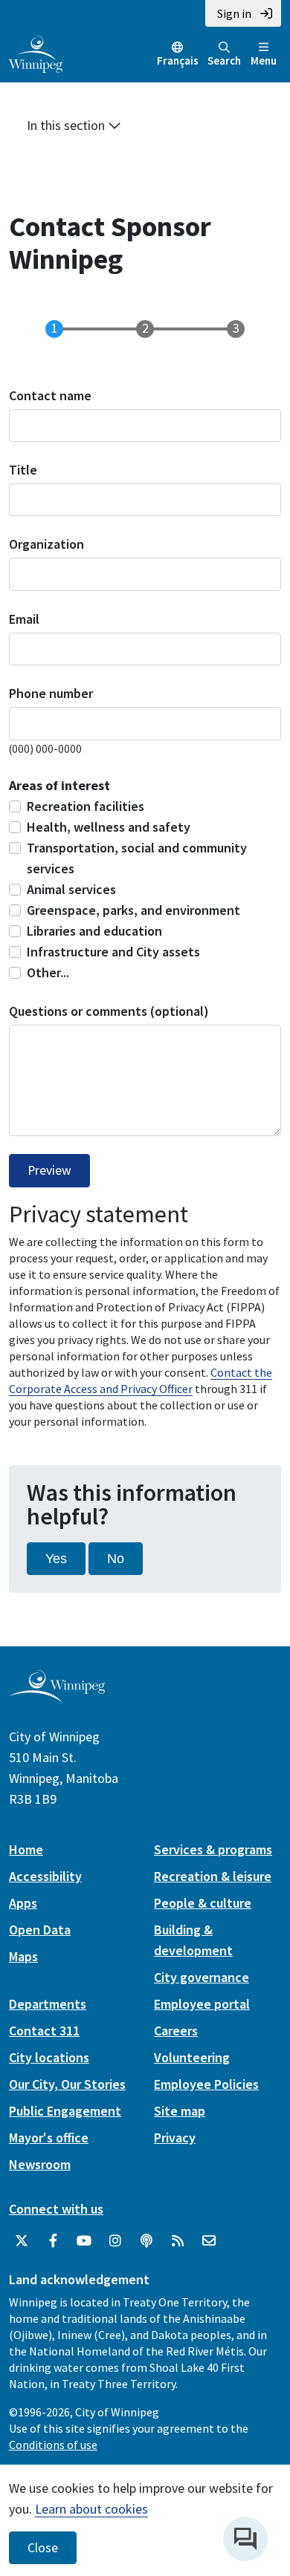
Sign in (234, 13)
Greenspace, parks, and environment (133, 910)
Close (43, 2548)
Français (178, 61)
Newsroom (40, 2164)
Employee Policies (206, 2084)
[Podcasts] (146, 2241)
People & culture (203, 1903)
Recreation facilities (86, 806)
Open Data (40, 1930)
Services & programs (213, 1849)
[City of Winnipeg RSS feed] (178, 2241)
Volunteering (192, 2057)
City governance (202, 1977)
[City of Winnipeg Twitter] (22, 2241)
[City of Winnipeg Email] (209, 2241)
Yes (56, 1559)
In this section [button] (67, 125)
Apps (23, 1903)
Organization (46, 544)
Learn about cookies (91, 2509)
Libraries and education (94, 931)
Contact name (50, 395)
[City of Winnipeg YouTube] (84, 2241)
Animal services (71, 889)
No (116, 1559)
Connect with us (56, 2209)
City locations (49, 2057)
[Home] (36, 53)
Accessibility (45, 1876)
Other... (48, 972)
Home (26, 1849)
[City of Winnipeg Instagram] (115, 2241)
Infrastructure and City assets (113, 952)
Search (224, 61)
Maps (23, 1956)
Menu (264, 61)
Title (23, 470)
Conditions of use (53, 2445)
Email (24, 619)
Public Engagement (65, 2111)
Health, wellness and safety (109, 827)
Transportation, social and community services (137, 858)
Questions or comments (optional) (109, 1011)
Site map (180, 2111)
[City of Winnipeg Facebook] (53, 2241)
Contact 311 (44, 2031)
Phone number (51, 693)
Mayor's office (49, 2138)
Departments (48, 2004)
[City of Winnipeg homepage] (57, 1697)
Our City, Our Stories (67, 2084)
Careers (176, 2031)
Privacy (175, 2138)
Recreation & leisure (213, 1876)
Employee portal (202, 2004)
